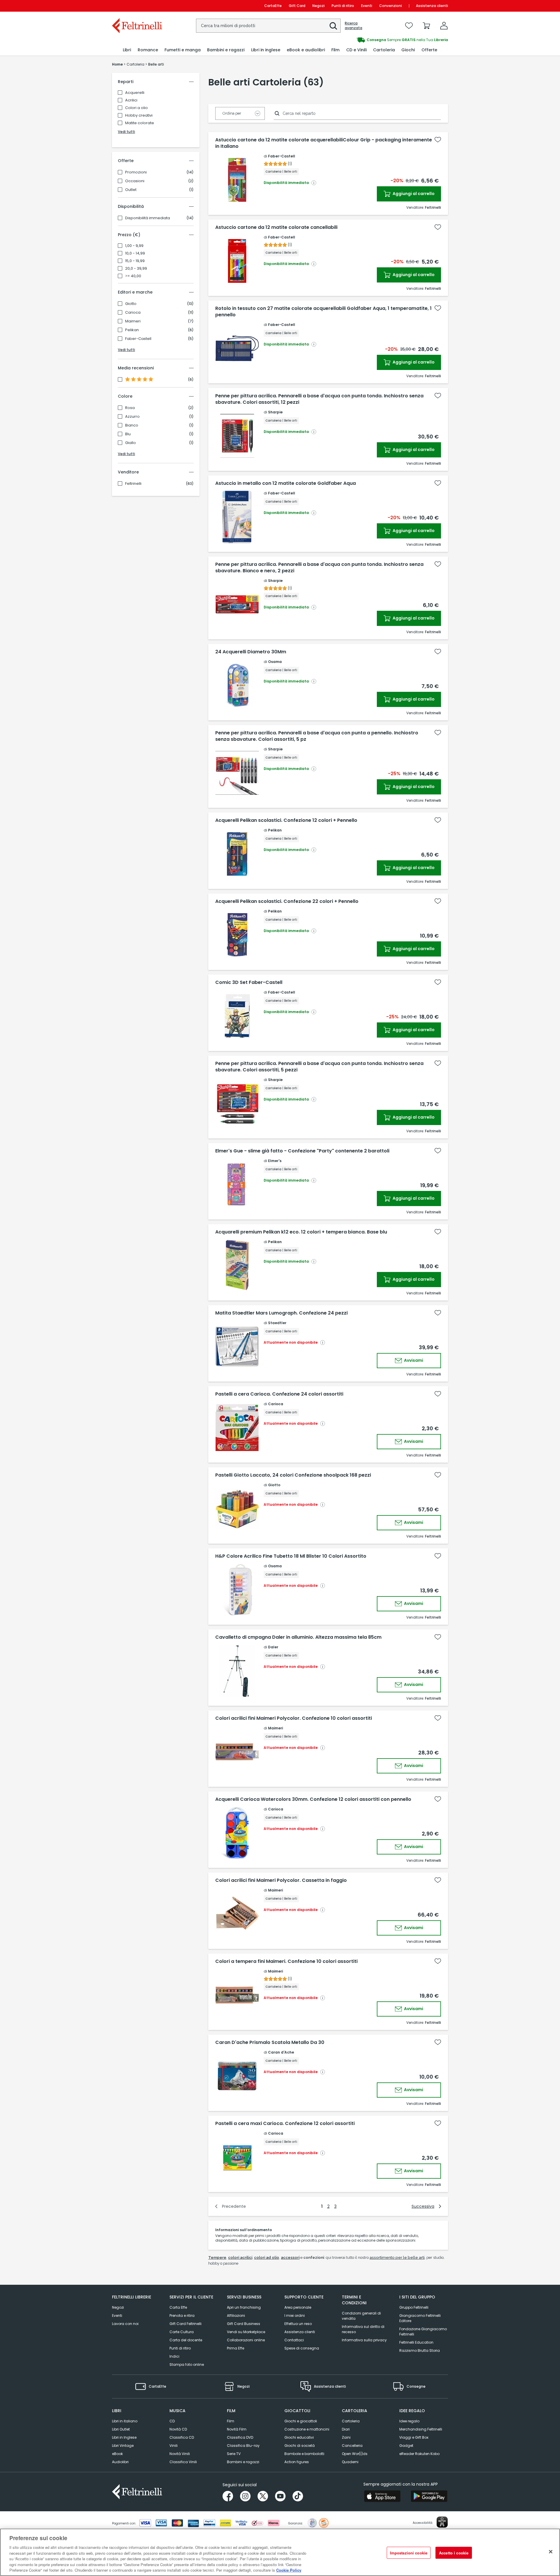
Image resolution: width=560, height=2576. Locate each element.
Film (231, 2421)
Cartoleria (351, 2421)
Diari (346, 2429)
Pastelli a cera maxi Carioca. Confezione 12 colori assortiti (285, 2124)
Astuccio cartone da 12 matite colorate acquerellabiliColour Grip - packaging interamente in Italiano (324, 143)
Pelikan (132, 330)
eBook (117, 2454)
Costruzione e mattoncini (307, 2429)
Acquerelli (135, 93)
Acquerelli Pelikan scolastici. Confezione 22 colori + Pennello (287, 901)
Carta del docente (186, 2340)
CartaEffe (273, 6)
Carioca (133, 313)
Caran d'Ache (281, 2052)
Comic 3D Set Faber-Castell (249, 982)
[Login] (444, 26)
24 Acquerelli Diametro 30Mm (251, 652)
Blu (128, 434)
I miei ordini (295, 2316)
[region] (280, 2552)
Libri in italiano (125, 2421)
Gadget (406, 2446)
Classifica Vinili (183, 2462)
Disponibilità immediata (148, 218)
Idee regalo (409, 2421)
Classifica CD (182, 2437)
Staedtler (277, 1323)
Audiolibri (120, 2462)
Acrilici (131, 100)
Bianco (132, 425)
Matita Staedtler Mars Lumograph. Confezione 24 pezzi (281, 1313)
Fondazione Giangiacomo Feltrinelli (423, 2332)
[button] (333, 26)
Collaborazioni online (246, 2340)
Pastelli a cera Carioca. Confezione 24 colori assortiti (279, 1394)
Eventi (367, 6)
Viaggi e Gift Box (414, 2437)
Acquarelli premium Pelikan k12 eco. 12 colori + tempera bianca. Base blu (301, 1232)
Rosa (130, 408)
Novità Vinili (180, 2454)
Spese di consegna (302, 2348)
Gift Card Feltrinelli (185, 2324)
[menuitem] (127, 50)
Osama (275, 662)
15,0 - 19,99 (135, 261)
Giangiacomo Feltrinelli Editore (420, 2318)
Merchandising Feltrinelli (421, 2429)
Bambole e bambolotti (304, 2454)
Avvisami (413, 1360)
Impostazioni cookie (409, 2553)
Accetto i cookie (454, 2553)
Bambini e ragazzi (243, 2462)
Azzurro (132, 417)
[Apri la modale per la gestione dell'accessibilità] (442, 2522)
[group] (364, 40)
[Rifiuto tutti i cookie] (551, 2552)
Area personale (298, 2307)
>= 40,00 (133, 276)
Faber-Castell (138, 339)
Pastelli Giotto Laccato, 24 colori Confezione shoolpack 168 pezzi (293, 1475)
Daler (273, 1647)
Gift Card (297, 6)
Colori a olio (136, 108)
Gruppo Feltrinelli (414, 2307)
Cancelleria (352, 2446)
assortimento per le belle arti (397, 2257)
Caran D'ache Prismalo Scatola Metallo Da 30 (270, 2042)
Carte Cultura (182, 2332)
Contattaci (294, 2340)
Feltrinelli (133, 484)
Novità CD (178, 2429)
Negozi (318, 6)
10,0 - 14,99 (135, 253)
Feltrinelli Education (416, 2342)
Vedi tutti (126, 132)
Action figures (297, 2462)
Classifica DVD (240, 2437)
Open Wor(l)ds (355, 2454)
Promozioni (136, 172)
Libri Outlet (121, 2429)
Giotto (131, 304)
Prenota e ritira (182, 2316)
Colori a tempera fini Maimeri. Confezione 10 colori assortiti (286, 1961)
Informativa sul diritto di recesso (363, 2329)
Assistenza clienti (432, 6)
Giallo (131, 443)
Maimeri (133, 321)
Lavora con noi (125, 2324)
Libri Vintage (123, 2446)
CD (172, 2421)
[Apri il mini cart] (426, 26)
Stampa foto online (187, 2364)
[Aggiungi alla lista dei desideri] (438, 140)
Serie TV (234, 2454)
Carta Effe (178, 2307)
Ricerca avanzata (353, 26)
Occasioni (135, 181)
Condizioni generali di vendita (361, 2316)
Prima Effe (236, 2348)
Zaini (346, 2437)
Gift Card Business (244, 2324)
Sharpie (275, 412)
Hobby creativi (139, 115)
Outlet (131, 190)
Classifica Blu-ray (243, 2446)
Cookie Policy (289, 2570)
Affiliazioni (236, 2316)
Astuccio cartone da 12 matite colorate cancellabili (276, 227)
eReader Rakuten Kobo (419, 2454)
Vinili (174, 2446)
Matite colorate (140, 123)
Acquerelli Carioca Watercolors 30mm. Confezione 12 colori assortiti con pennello (313, 1799)
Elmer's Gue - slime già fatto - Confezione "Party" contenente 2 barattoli (302, 1151)
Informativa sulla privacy (364, 2340)
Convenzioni (391, 6)
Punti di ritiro (343, 6)
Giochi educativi (299, 2437)
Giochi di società (300, 2446)
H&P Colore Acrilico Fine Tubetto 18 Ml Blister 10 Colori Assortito (291, 1556)
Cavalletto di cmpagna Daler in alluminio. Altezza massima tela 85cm (298, 1637)
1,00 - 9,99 (134, 246)
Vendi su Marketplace (246, 2332)
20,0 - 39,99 (136, 269)
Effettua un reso (298, 2324)
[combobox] (268, 26)
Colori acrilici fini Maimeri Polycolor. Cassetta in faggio (281, 1880)
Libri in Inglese (124, 2437)
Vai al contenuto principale (137, 6)
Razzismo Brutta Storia (420, 2350)
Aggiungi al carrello (413, 194)
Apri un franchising (244, 2307)
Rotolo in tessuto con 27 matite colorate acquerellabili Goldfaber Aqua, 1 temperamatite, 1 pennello (323, 312)
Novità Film (237, 2429)
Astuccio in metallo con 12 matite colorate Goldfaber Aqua (286, 483)
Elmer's (275, 1161)
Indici (174, 2356)
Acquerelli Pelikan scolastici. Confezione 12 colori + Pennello (286, 820)
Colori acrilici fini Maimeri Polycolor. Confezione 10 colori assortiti (294, 1718)
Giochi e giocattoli (301, 2421)
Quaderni (350, 2462)
